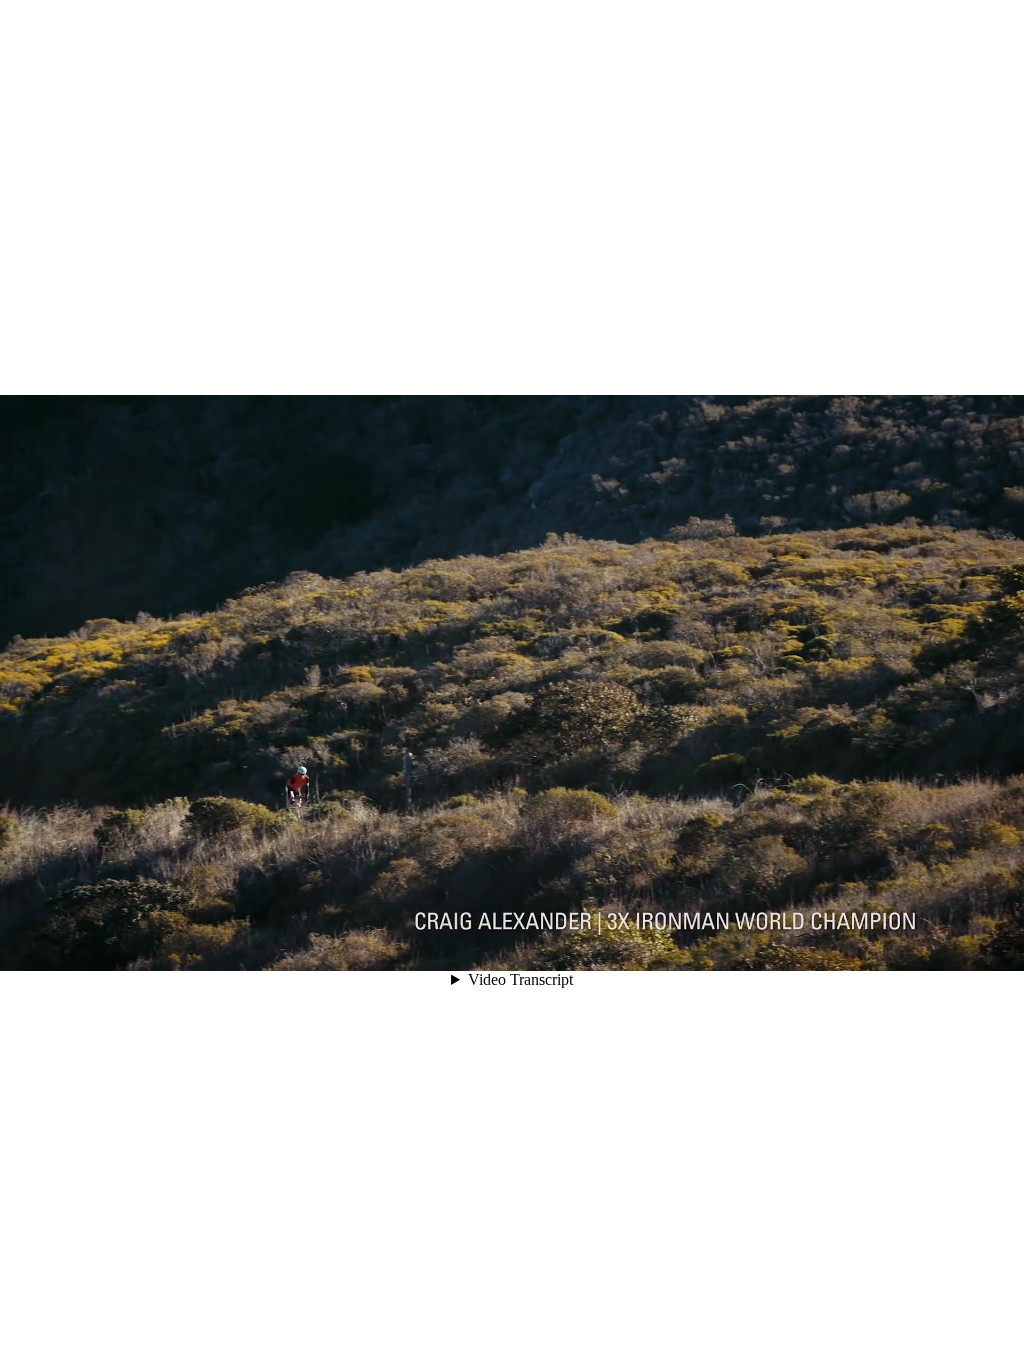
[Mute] (884, 947)
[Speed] (940, 947)
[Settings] (912, 947)
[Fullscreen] (996, 947)
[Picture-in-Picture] (968, 947)
